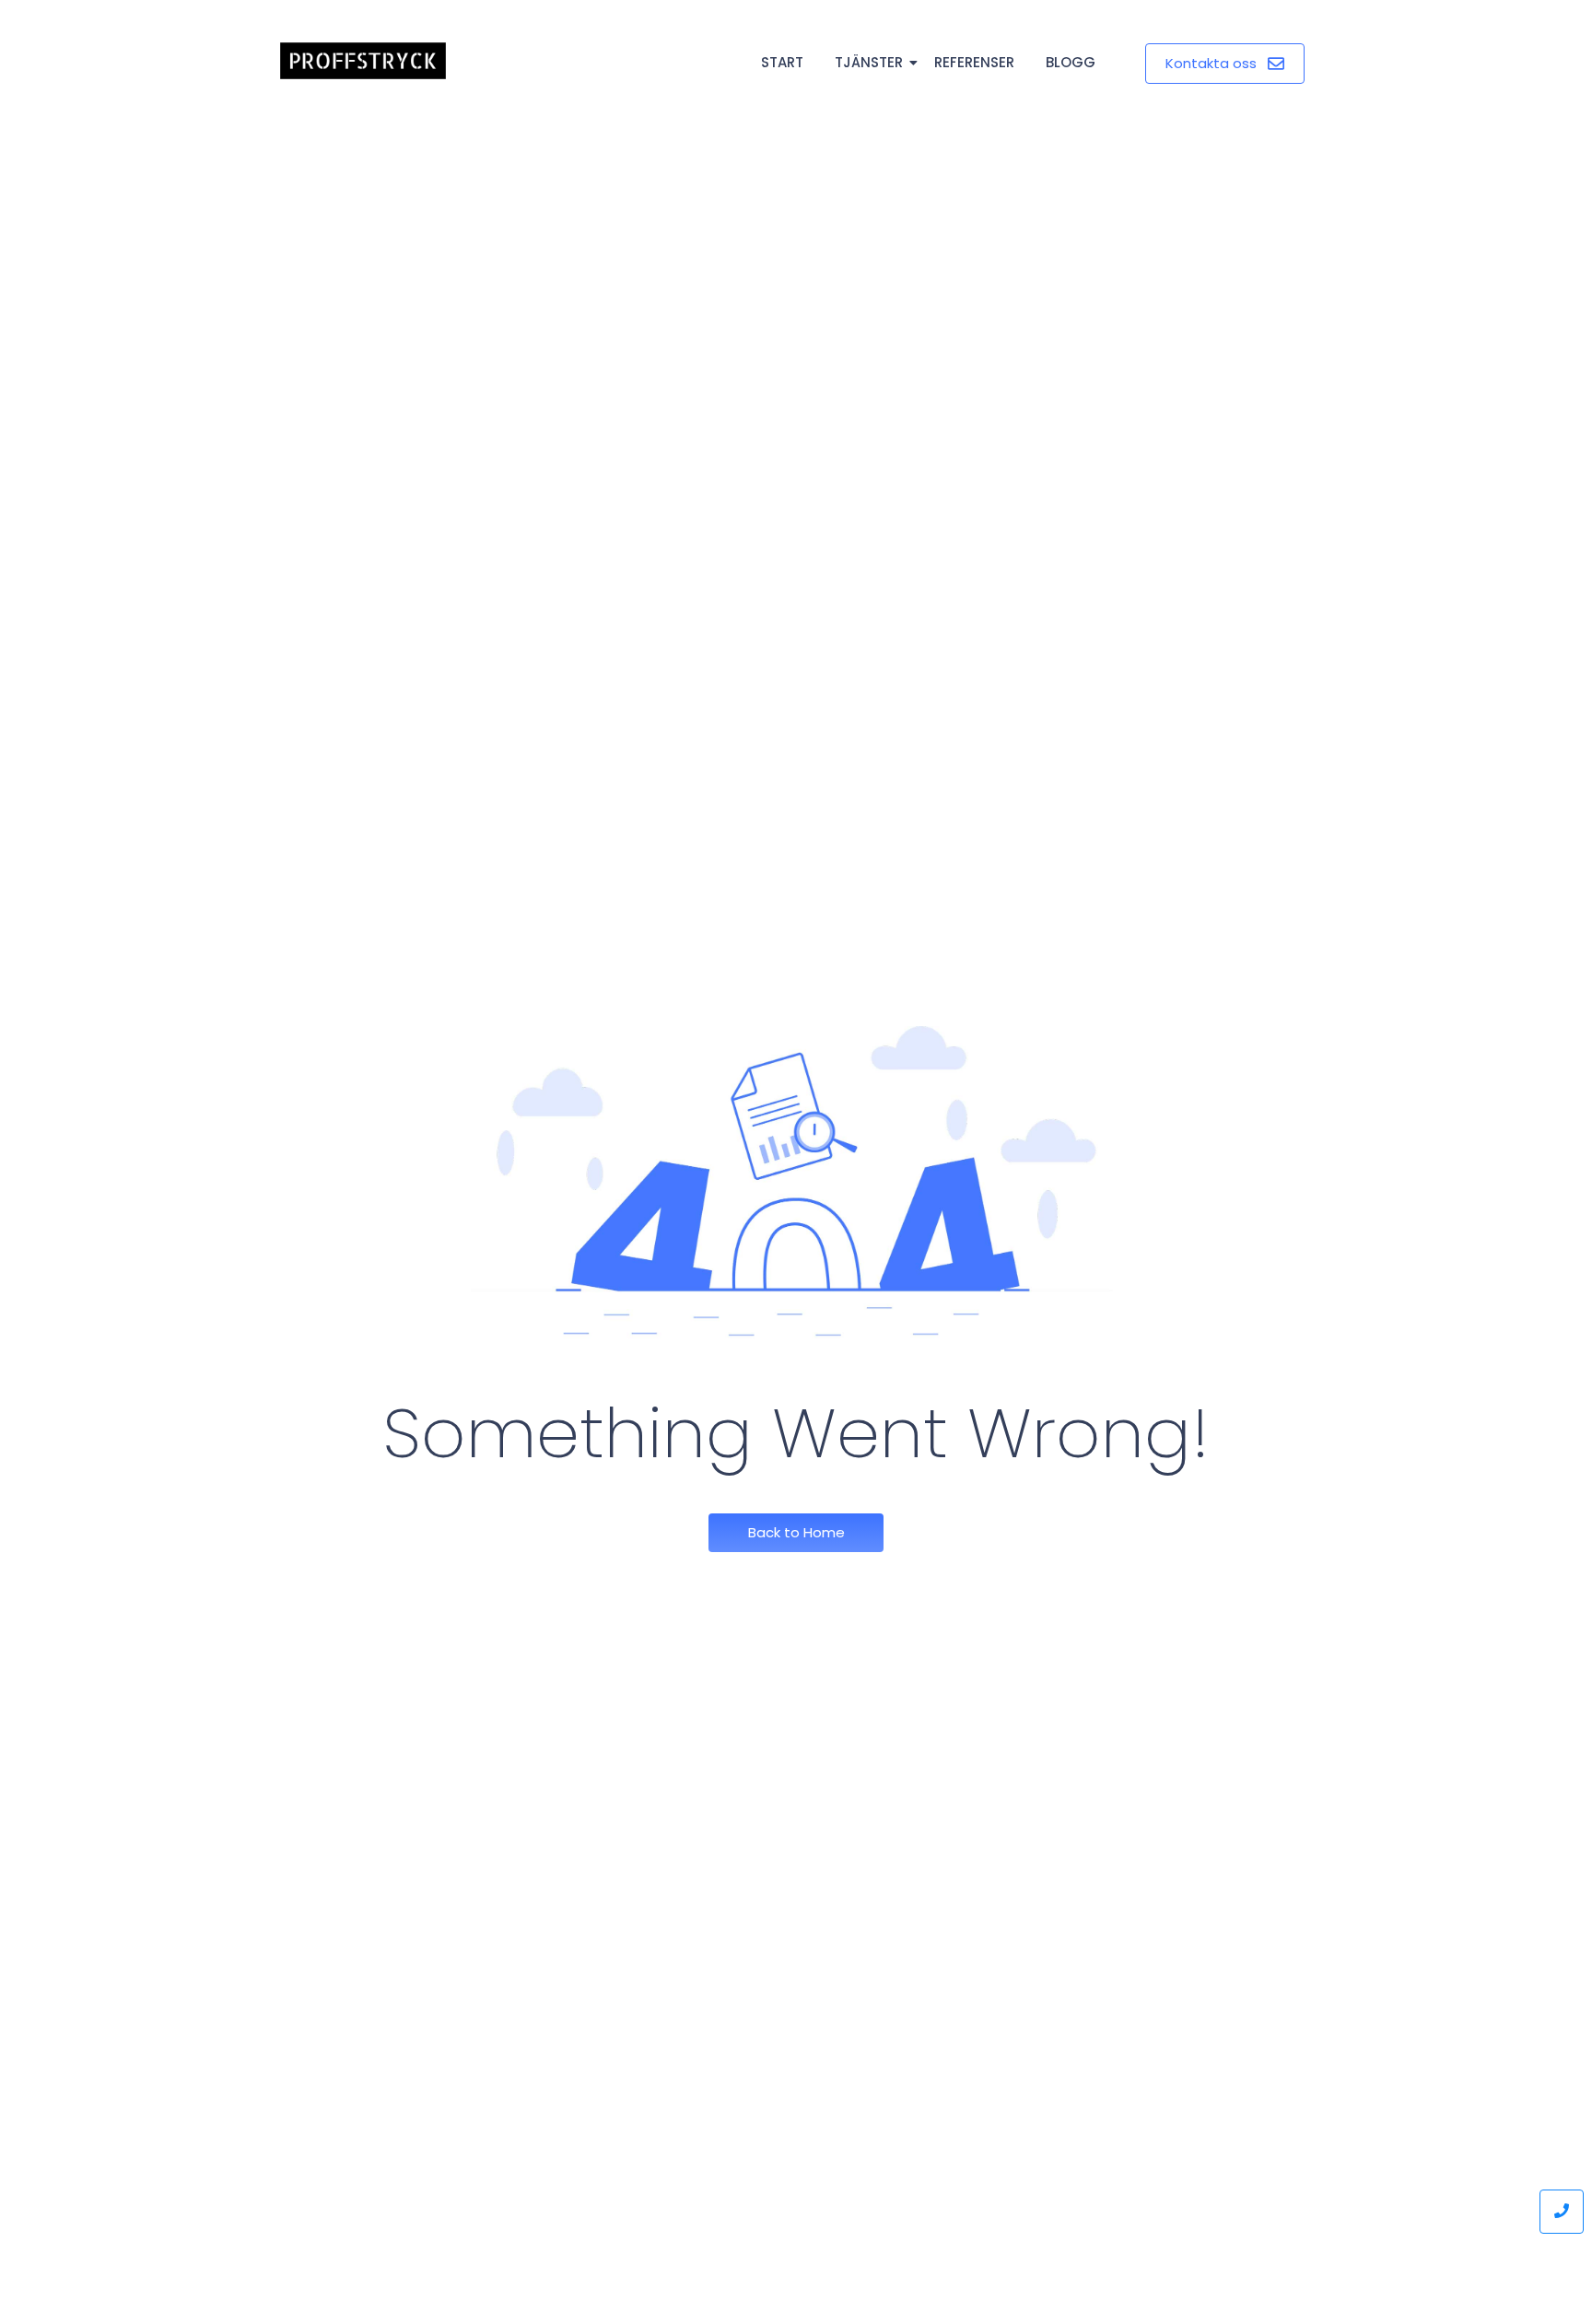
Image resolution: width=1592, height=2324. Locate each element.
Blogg (1071, 62)
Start (782, 62)
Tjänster (869, 62)
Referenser (974, 62)
